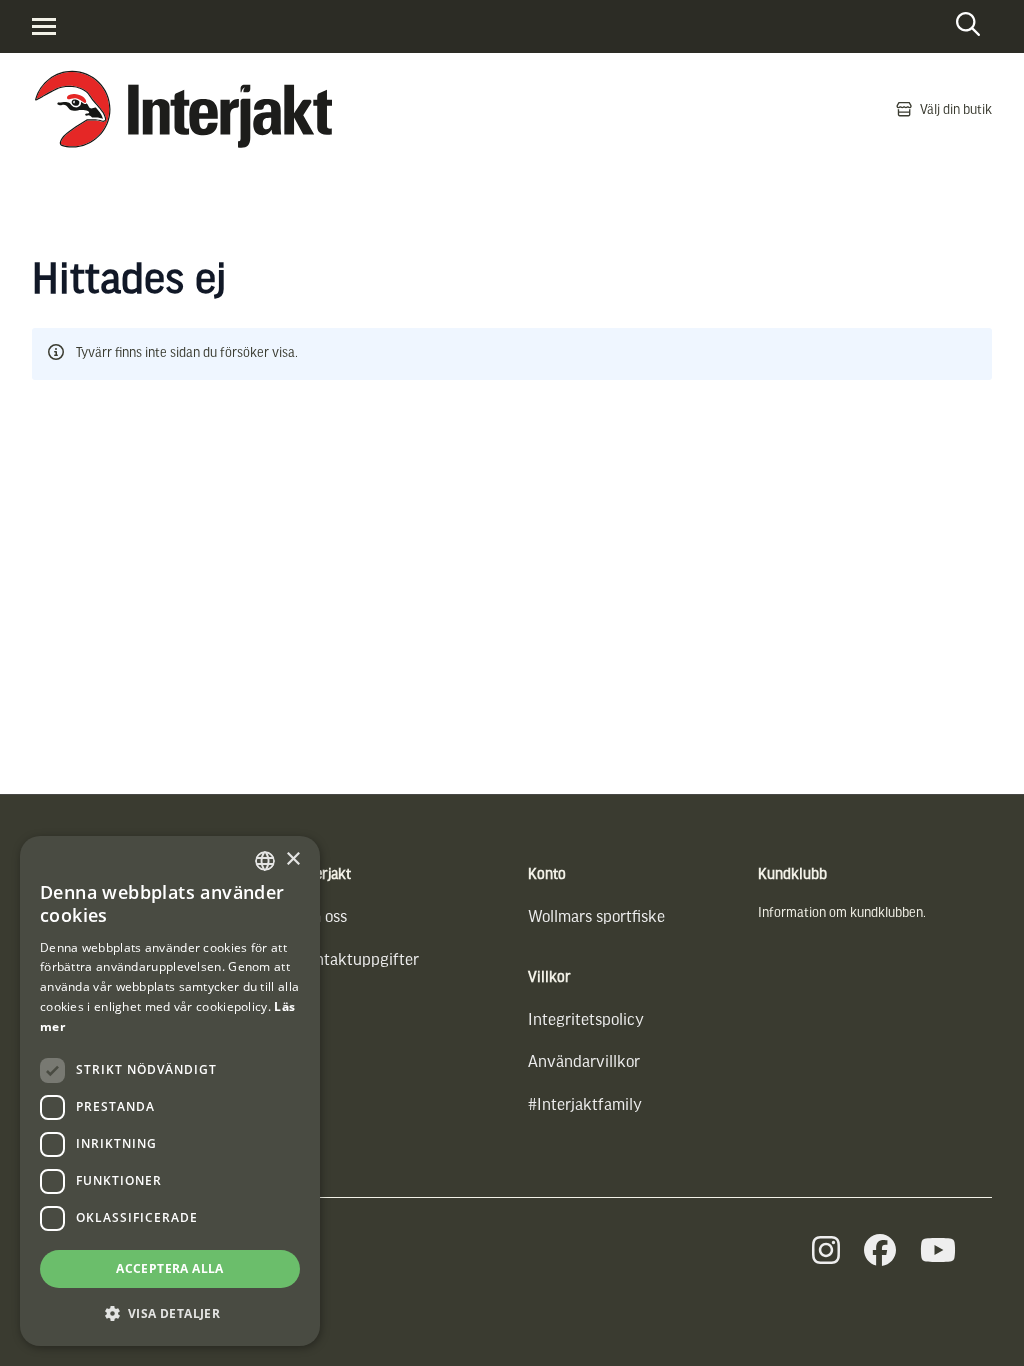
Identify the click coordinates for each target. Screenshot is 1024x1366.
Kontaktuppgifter (358, 958)
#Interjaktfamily (585, 1103)
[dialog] (170, 1091)
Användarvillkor (584, 1060)
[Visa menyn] (44, 26)
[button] (170, 1313)
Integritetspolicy (586, 1018)
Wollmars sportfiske (596, 915)
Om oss (322, 915)
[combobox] (265, 861)
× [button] (292, 859)
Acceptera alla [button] (170, 1268)
